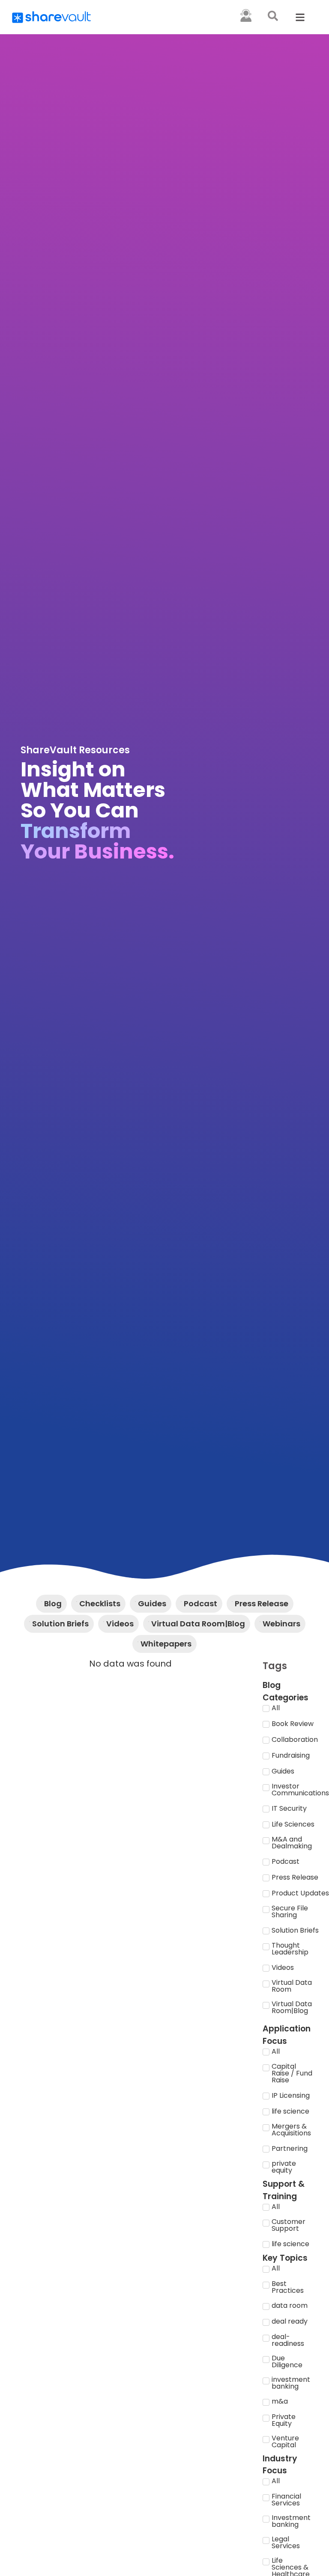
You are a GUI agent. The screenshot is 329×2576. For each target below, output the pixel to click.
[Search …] (273, 17)
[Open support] (246, 15)
